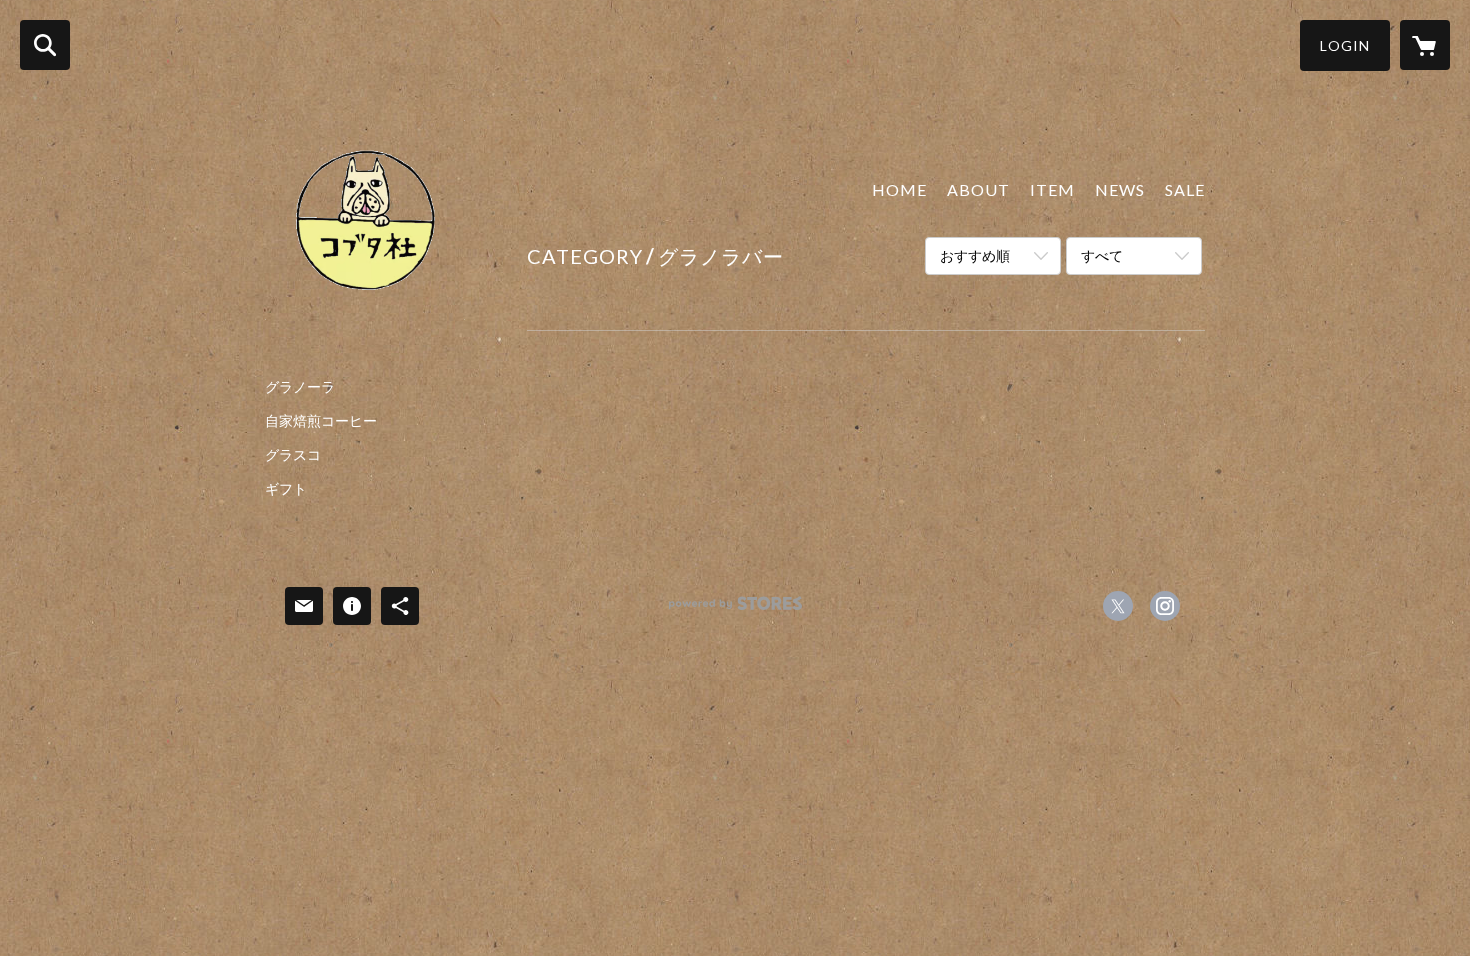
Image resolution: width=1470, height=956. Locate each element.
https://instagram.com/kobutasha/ (1165, 606)
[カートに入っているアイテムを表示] (1425, 45)
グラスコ (293, 455)
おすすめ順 (975, 255)
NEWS (1120, 189)
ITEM (1052, 189)
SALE (1185, 189)
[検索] (45, 45)
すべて (1102, 255)
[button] (1345, 45)
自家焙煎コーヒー (321, 421)
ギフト (286, 489)
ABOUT (978, 189)
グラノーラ (300, 387)
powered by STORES (735, 610)
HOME (899, 189)
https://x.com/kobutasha (1118, 606)
